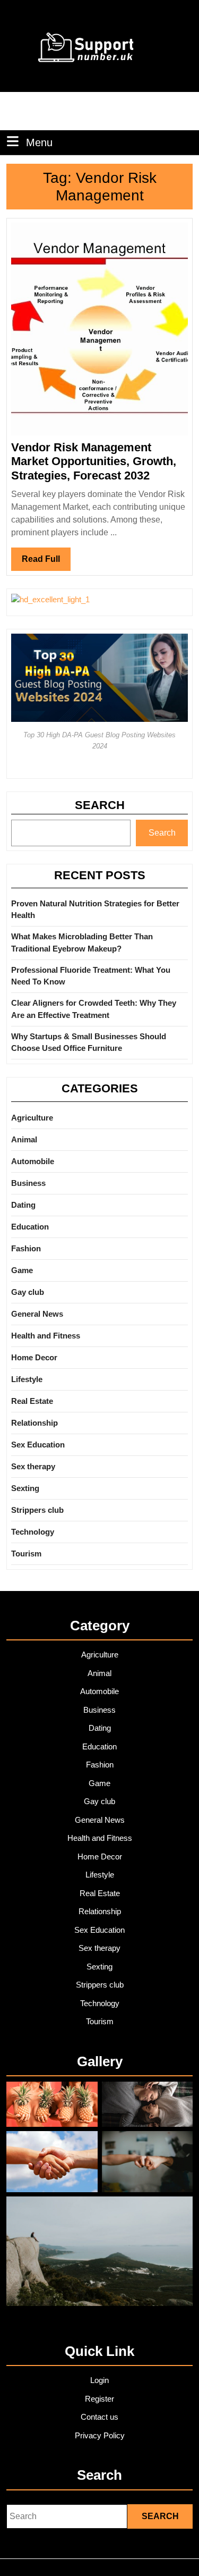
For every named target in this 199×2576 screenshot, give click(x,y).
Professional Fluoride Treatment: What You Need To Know (91, 976)
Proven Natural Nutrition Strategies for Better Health (95, 910)
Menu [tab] (39, 142)
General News (37, 1314)
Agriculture (32, 1118)
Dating (23, 1205)
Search (100, 805)
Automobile (33, 1161)
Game (22, 1270)
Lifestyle (27, 1379)
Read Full (46, 562)
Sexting (25, 1488)
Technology (33, 1532)
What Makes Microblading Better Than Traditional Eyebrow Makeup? (82, 942)
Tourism (26, 1554)
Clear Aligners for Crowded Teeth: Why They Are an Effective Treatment (94, 1009)
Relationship (34, 1423)
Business (28, 1183)
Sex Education (38, 1445)
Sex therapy (33, 1466)
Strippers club (37, 1510)
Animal (24, 1139)
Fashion (26, 1248)
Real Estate (32, 1401)
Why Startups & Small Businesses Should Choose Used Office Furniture (89, 1042)
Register (99, 2399)
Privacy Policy (100, 2435)
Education (30, 1227)
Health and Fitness (46, 1336)
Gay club (28, 1292)
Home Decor (34, 1357)
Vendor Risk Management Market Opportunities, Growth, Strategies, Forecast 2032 (94, 461)
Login (99, 2380)
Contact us (99, 2417)
